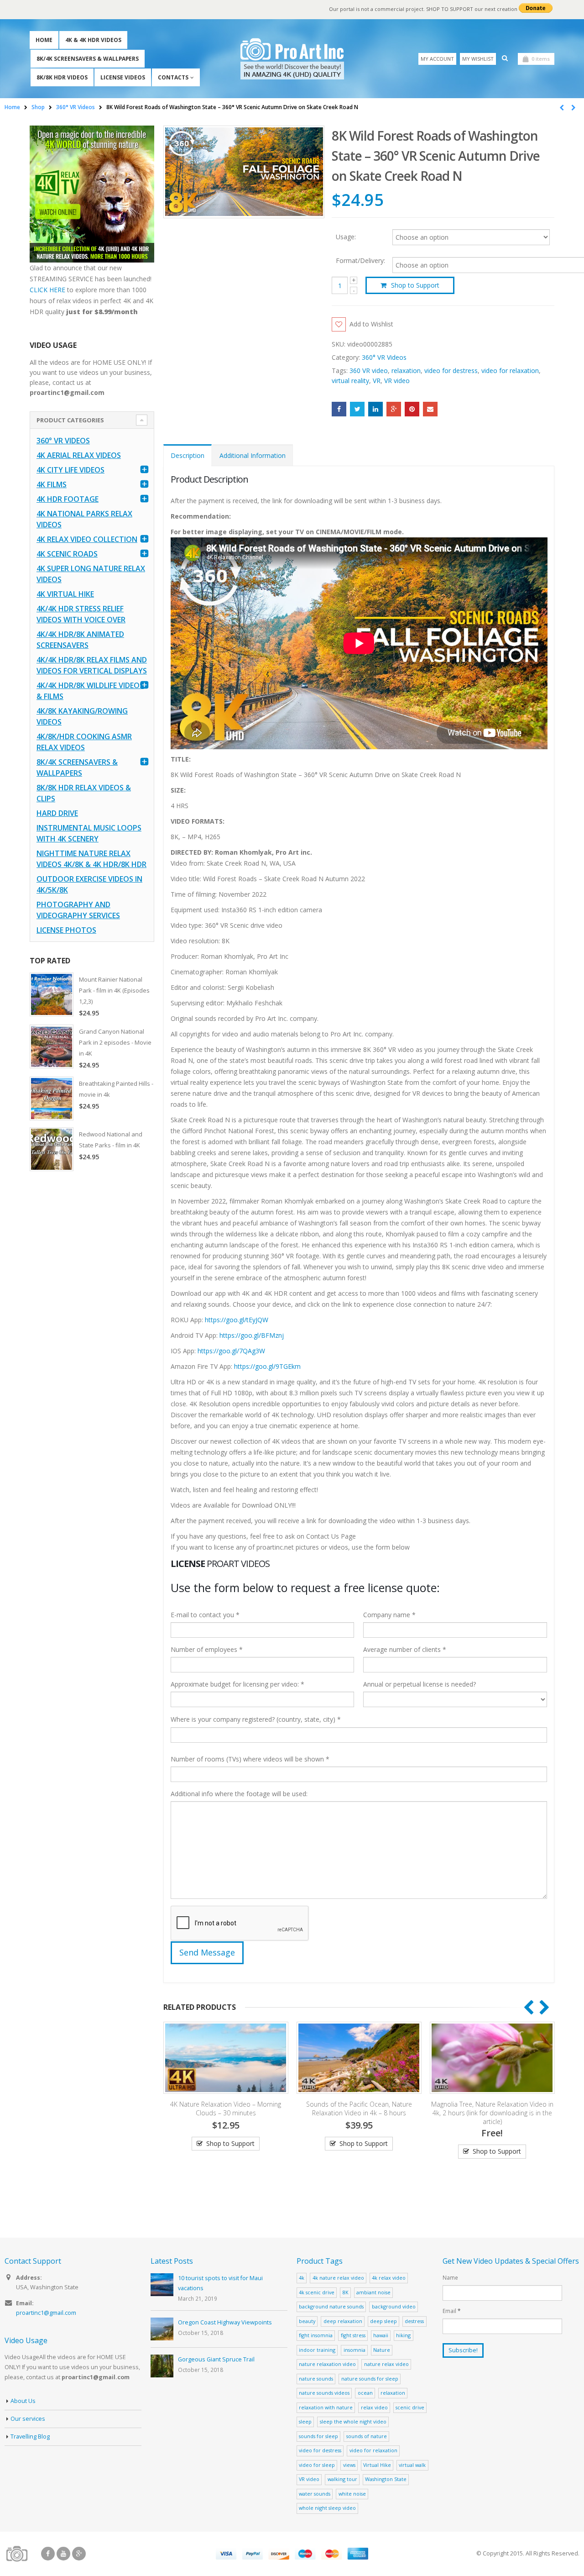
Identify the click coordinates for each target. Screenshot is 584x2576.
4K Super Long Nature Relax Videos (91, 574)
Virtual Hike (377, 2465)
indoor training (317, 2350)
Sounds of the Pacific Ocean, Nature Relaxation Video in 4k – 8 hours (226, 2108)
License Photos (66, 930)
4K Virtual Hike (65, 594)
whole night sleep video (327, 2508)
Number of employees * (207, 1649)
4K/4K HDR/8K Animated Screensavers (80, 640)
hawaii (381, 2335)
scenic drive (410, 2407)
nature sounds (316, 2379)
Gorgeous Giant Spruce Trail (216, 2359)
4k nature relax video (338, 2278)
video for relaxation (510, 371)
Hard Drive (57, 813)
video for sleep (317, 2465)
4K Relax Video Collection (87, 539)
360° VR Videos (384, 357)
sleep (305, 2421)
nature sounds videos (324, 2393)
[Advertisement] (92, 1322)
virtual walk (412, 2465)
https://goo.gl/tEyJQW (237, 1320)
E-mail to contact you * (205, 1615)
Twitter (357, 409)
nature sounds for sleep (370, 2379)
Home (44, 40)
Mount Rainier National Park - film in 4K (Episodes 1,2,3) (114, 990)
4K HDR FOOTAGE (68, 499)
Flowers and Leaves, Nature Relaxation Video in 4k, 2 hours (492, 2108)
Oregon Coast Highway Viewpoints (225, 2322)
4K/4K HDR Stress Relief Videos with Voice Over (81, 614)
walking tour (342, 2479)
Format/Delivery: (360, 261)
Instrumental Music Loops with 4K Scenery (89, 833)
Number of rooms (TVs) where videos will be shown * (250, 1759)
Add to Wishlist (371, 324)
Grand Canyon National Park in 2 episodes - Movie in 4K (115, 1042)
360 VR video (369, 371)
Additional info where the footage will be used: (239, 1794)
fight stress (353, 2335)
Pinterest (412, 409)
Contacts (173, 77)
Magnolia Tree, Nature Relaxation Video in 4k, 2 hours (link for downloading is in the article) (359, 2113)
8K (346, 2292)
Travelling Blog (30, 2437)
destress (414, 2321)
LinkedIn (375, 409)
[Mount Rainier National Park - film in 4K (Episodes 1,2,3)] (52, 994)
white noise (352, 2494)
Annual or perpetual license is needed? (420, 1684)
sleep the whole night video (353, 2421)
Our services (28, 2419)
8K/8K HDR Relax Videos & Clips (84, 793)
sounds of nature (367, 2436)
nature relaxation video (327, 2364)
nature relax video (386, 2364)
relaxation (406, 371)
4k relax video (389, 2278)
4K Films (52, 484)
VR (377, 381)
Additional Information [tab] (253, 455)
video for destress (451, 371)
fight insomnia (316, 2335)
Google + (394, 409)
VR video (397, 381)
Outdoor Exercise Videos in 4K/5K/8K (89, 884)
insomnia (355, 2350)
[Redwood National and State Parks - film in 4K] (52, 1149)
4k (302, 2278)
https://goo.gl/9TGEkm (267, 1366)
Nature (382, 2350)
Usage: (346, 236)
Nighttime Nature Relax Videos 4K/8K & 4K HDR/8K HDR (91, 859)
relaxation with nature (326, 2407)
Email (430, 409)
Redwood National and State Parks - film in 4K (111, 1140)
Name (450, 2277)
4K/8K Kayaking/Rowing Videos (82, 716)
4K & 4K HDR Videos (93, 40)
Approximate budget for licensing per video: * (237, 1684)
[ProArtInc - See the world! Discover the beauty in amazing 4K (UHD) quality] (292, 59)
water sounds (315, 2494)
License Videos (123, 77)
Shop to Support (415, 285)
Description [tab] (188, 455)
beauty (307, 2321)
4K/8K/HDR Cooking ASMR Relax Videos (84, 742)
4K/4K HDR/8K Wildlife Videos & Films (90, 691)
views (349, 2465)
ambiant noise (373, 2292)
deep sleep (383, 2321)
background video (394, 2306)
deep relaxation (343, 2321)
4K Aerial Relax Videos (79, 455)
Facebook (339, 409)
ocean (365, 2393)
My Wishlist (478, 59)
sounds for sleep (318, 2436)
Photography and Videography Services (78, 910)
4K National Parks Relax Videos (84, 519)
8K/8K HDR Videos (62, 77)
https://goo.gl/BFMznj (252, 1335)
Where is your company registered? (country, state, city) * (256, 1719)
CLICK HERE (47, 290)
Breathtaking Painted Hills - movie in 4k (116, 1089)
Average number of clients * (405, 1649)
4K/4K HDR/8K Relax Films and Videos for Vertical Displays (92, 665)
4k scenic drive (317, 2292)
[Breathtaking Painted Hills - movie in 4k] (52, 1099)
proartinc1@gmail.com (46, 2313)
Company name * (389, 1615)
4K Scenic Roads (67, 554)
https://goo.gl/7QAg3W (231, 1351)
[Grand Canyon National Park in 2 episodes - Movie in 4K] (52, 1046)
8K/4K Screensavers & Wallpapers (88, 59)
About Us (23, 2401)
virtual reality (350, 381)
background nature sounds (331, 2306)
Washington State (386, 2479)
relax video (374, 2407)
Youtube (63, 2554)
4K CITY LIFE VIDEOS (70, 470)
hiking (403, 2335)
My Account (437, 59)
